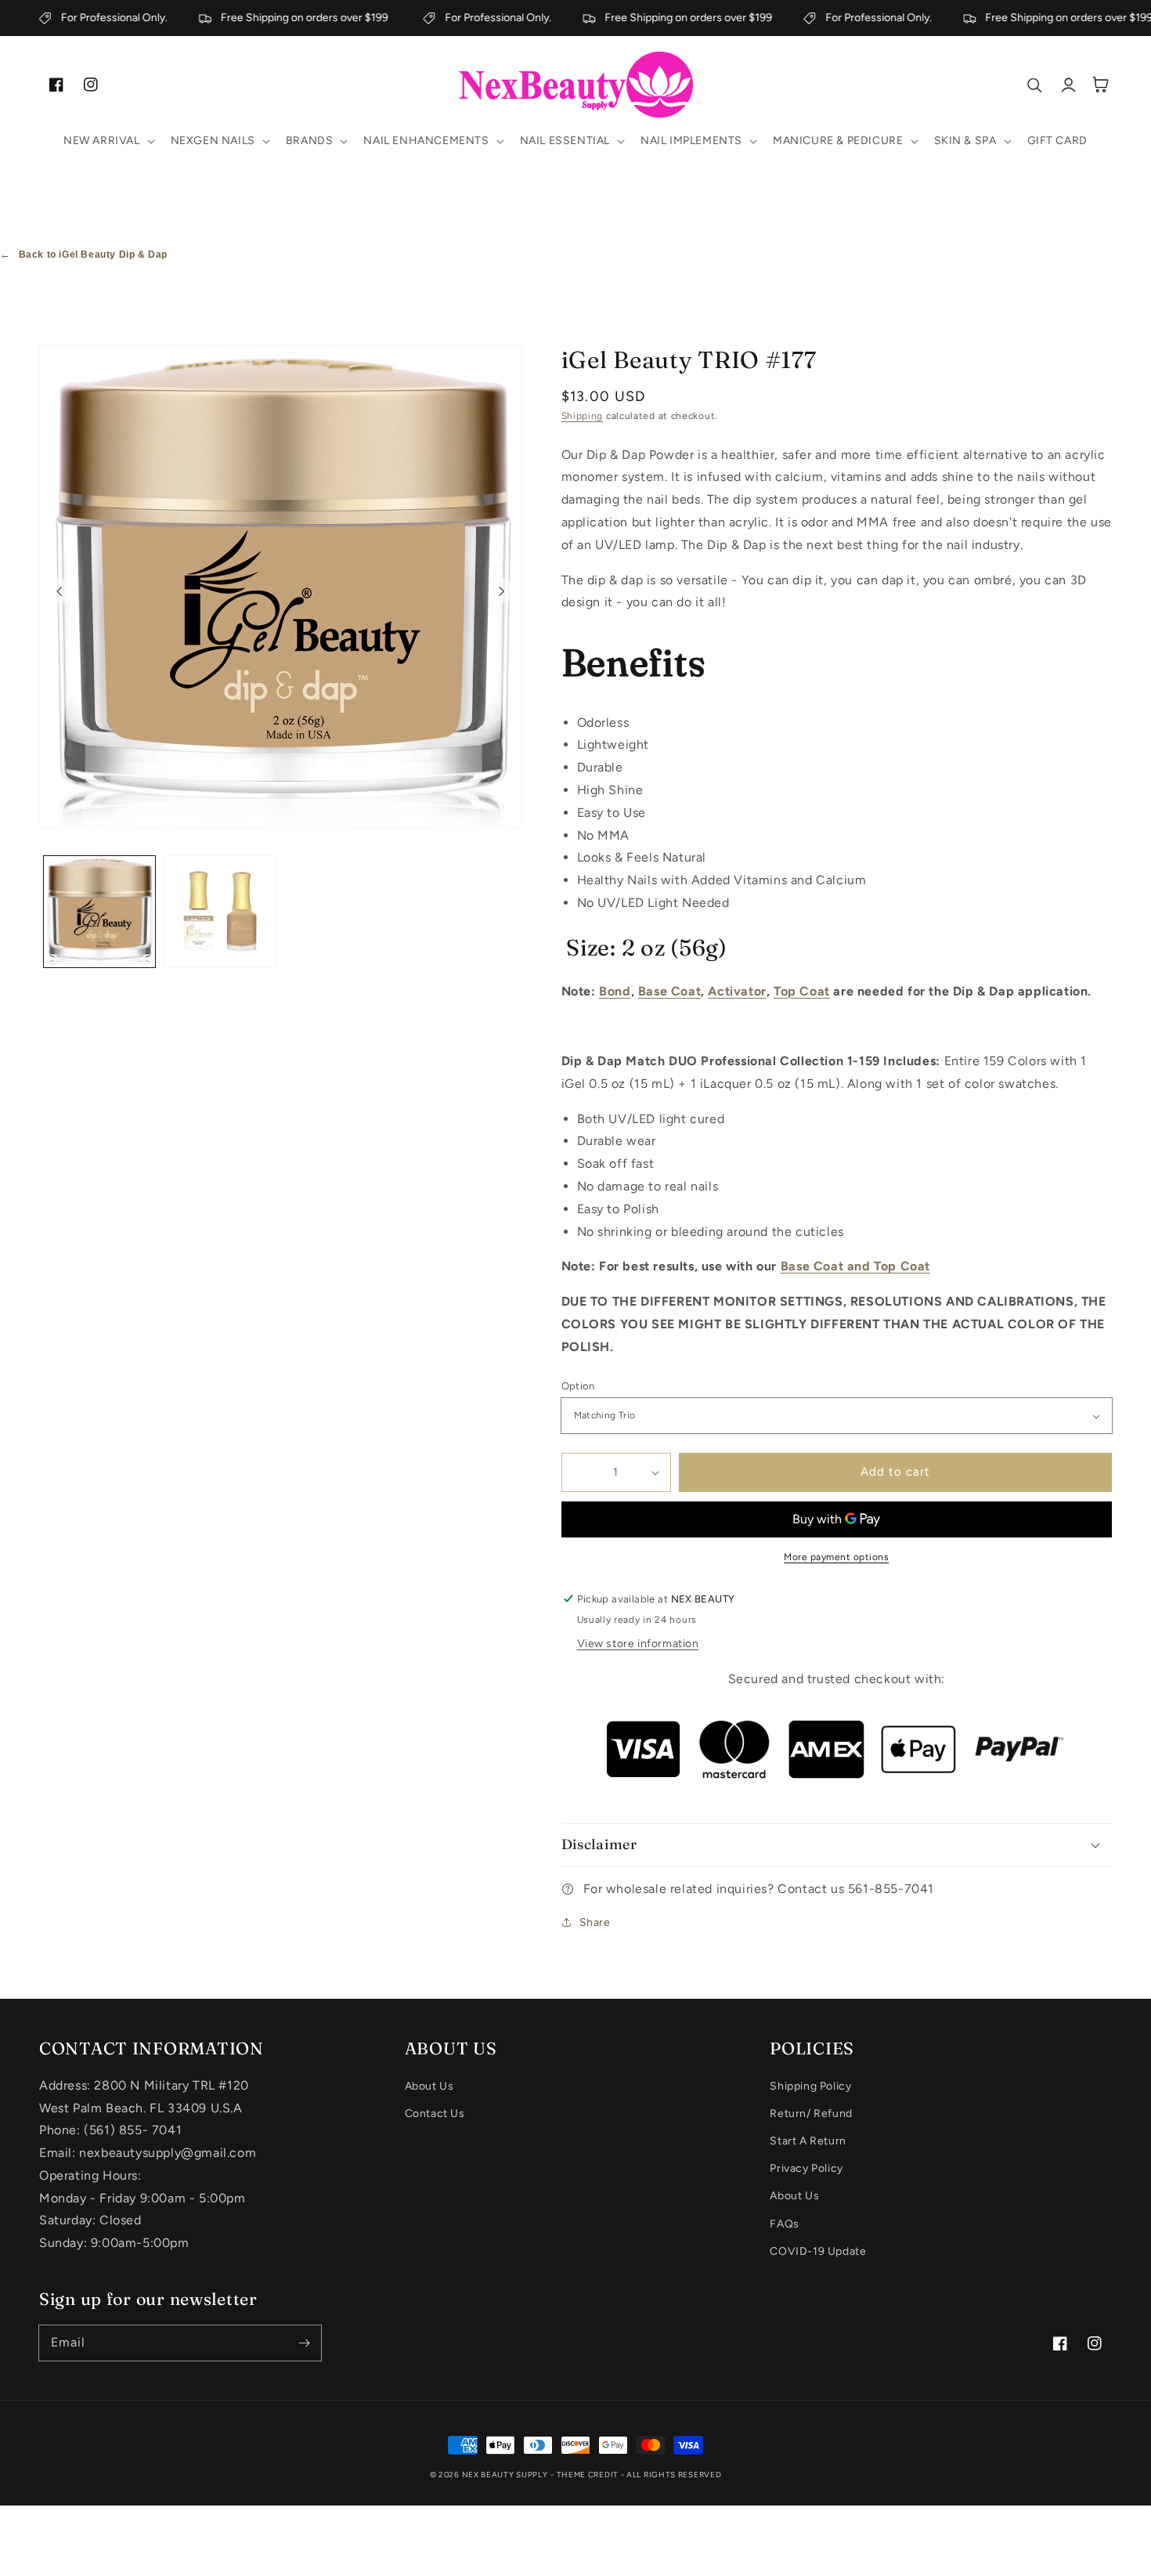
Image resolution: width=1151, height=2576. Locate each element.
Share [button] (595, 1922)
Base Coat (669, 991)
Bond (615, 991)
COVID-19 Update (818, 2251)
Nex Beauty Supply (505, 2475)
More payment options (836, 1557)
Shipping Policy (810, 2086)
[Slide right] (502, 591)
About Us (429, 2086)
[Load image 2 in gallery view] (220, 912)
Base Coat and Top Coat (855, 1266)
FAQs (784, 2224)
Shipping (583, 416)
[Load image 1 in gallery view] (99, 912)
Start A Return (808, 2141)
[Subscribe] (304, 2343)
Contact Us (435, 2114)
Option (578, 1386)
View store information (638, 1644)
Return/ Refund (811, 2114)
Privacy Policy (806, 2168)
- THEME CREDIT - (588, 2475)
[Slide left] (60, 591)
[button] (108, 141)
